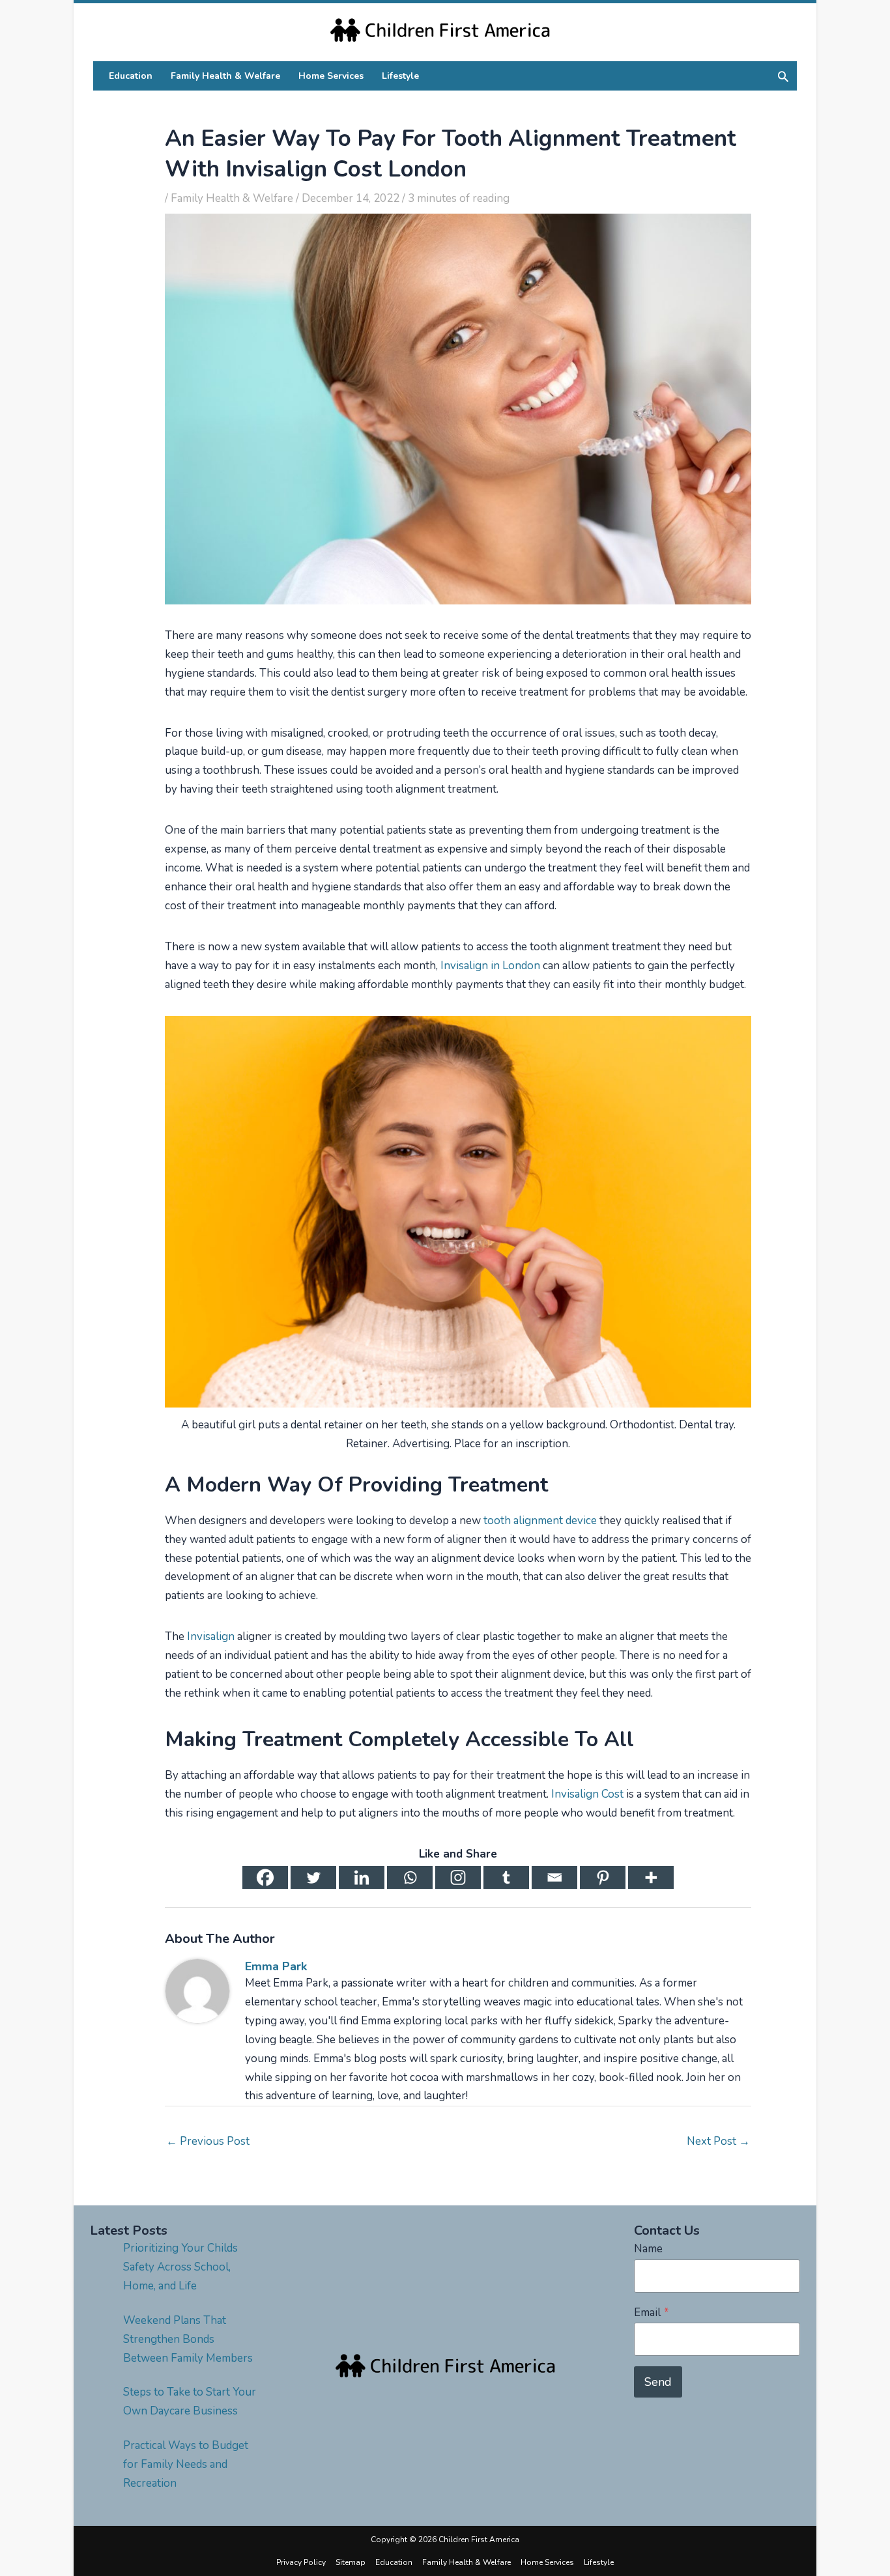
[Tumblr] (506, 1877)
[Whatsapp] (410, 1877)
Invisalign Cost (587, 1794)
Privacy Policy (301, 2562)
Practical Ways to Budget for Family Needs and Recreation (186, 2464)
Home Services (547, 2562)
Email (652, 2313)
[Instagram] (458, 1877)
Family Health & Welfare (232, 198)
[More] (651, 1877)
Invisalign (211, 1636)
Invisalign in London (490, 966)
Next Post (718, 2141)
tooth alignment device (540, 1521)
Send (658, 2382)
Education (394, 2562)
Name (648, 2249)
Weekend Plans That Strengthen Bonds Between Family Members (188, 2339)
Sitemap (351, 2562)
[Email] (554, 1877)
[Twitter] (313, 1877)
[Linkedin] (362, 1877)
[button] (783, 76)
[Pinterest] (603, 1877)
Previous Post (208, 2141)
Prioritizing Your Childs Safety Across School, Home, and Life (180, 2267)
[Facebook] (265, 1877)
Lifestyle (599, 2562)
